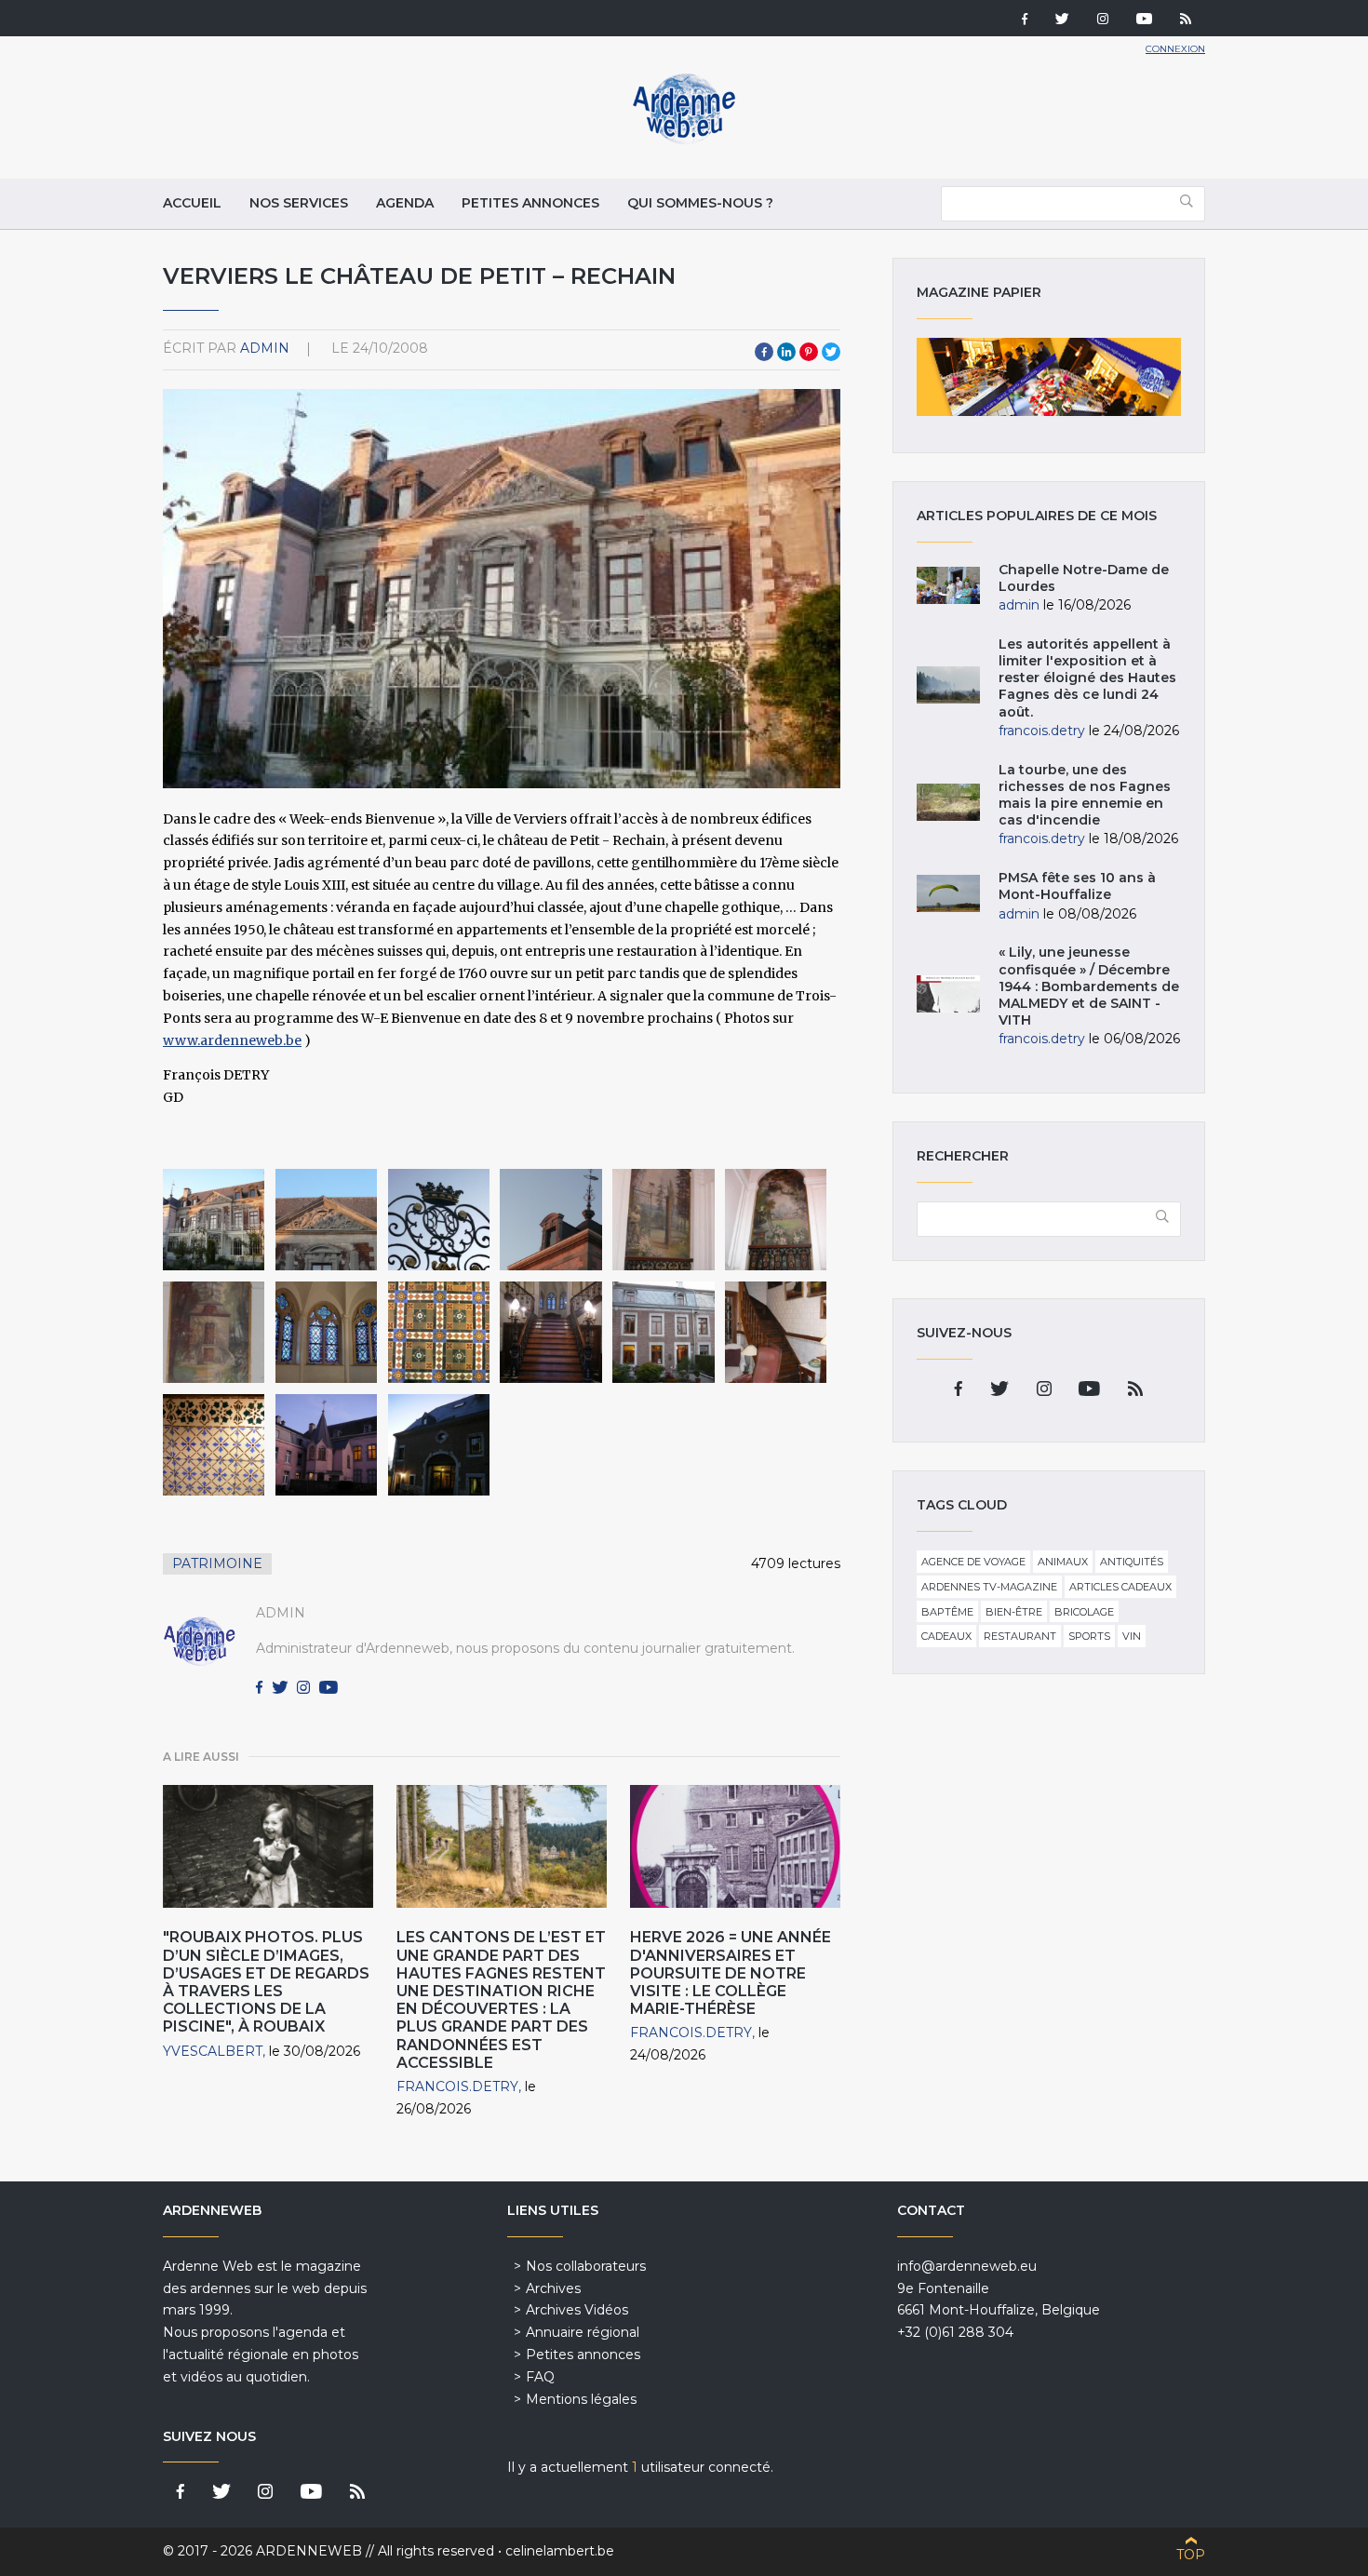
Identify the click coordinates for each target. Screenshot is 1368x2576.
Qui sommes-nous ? (700, 203)
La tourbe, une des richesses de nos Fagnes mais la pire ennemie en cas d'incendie (1085, 795)
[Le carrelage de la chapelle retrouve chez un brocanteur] (439, 1332)
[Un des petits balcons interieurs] (663, 1220)
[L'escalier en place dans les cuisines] (776, 1332)
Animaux (1063, 1562)
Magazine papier (1049, 377)
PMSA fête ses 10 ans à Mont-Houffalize (1077, 886)
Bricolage (1084, 1612)
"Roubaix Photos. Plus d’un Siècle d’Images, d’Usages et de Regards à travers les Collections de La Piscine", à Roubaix (266, 1982)
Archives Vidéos (577, 2310)
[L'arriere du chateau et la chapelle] (326, 1445)
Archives (553, 2288)
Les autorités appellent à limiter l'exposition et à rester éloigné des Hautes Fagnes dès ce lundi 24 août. (1087, 678)
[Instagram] (1103, 20)
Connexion (1175, 49)
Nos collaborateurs (586, 2266)
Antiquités (1132, 1562)
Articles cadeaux (1120, 1587)
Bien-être (1014, 1612)
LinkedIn (786, 352)
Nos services (299, 203)
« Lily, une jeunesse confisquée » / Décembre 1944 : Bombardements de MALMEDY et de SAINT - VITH (1089, 986)
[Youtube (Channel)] (1144, 20)
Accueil (192, 203)
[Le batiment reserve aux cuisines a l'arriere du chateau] (663, 1332)
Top (1191, 2555)
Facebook (764, 352)
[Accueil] (684, 140)
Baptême (947, 1612)
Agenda (405, 203)
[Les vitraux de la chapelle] (326, 1332)
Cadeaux (946, 1636)
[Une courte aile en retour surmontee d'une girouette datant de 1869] (550, 1220)
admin (265, 348)
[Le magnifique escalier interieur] (550, 1332)
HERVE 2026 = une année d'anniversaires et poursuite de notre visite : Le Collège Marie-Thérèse (731, 1973)
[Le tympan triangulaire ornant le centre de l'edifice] (326, 1220)
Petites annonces (530, 203)
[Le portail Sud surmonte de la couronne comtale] (439, 1220)
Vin (1132, 1636)
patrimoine (217, 1563)
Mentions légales (581, 2399)
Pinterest (809, 352)
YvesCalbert (213, 2051)
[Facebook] (1025, 20)
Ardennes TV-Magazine (989, 1587)
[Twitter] (1062, 20)
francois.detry (457, 2086)
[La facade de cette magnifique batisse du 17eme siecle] (214, 1220)
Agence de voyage (973, 1562)
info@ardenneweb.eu (967, 2266)
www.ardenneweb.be (232, 1040)
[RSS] (1186, 20)
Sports (1089, 1636)
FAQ (540, 2377)
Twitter (831, 352)
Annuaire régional (583, 2332)
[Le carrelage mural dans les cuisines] (214, 1445)
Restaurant (1020, 1636)
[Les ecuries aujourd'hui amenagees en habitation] (439, 1445)
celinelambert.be (560, 2551)
